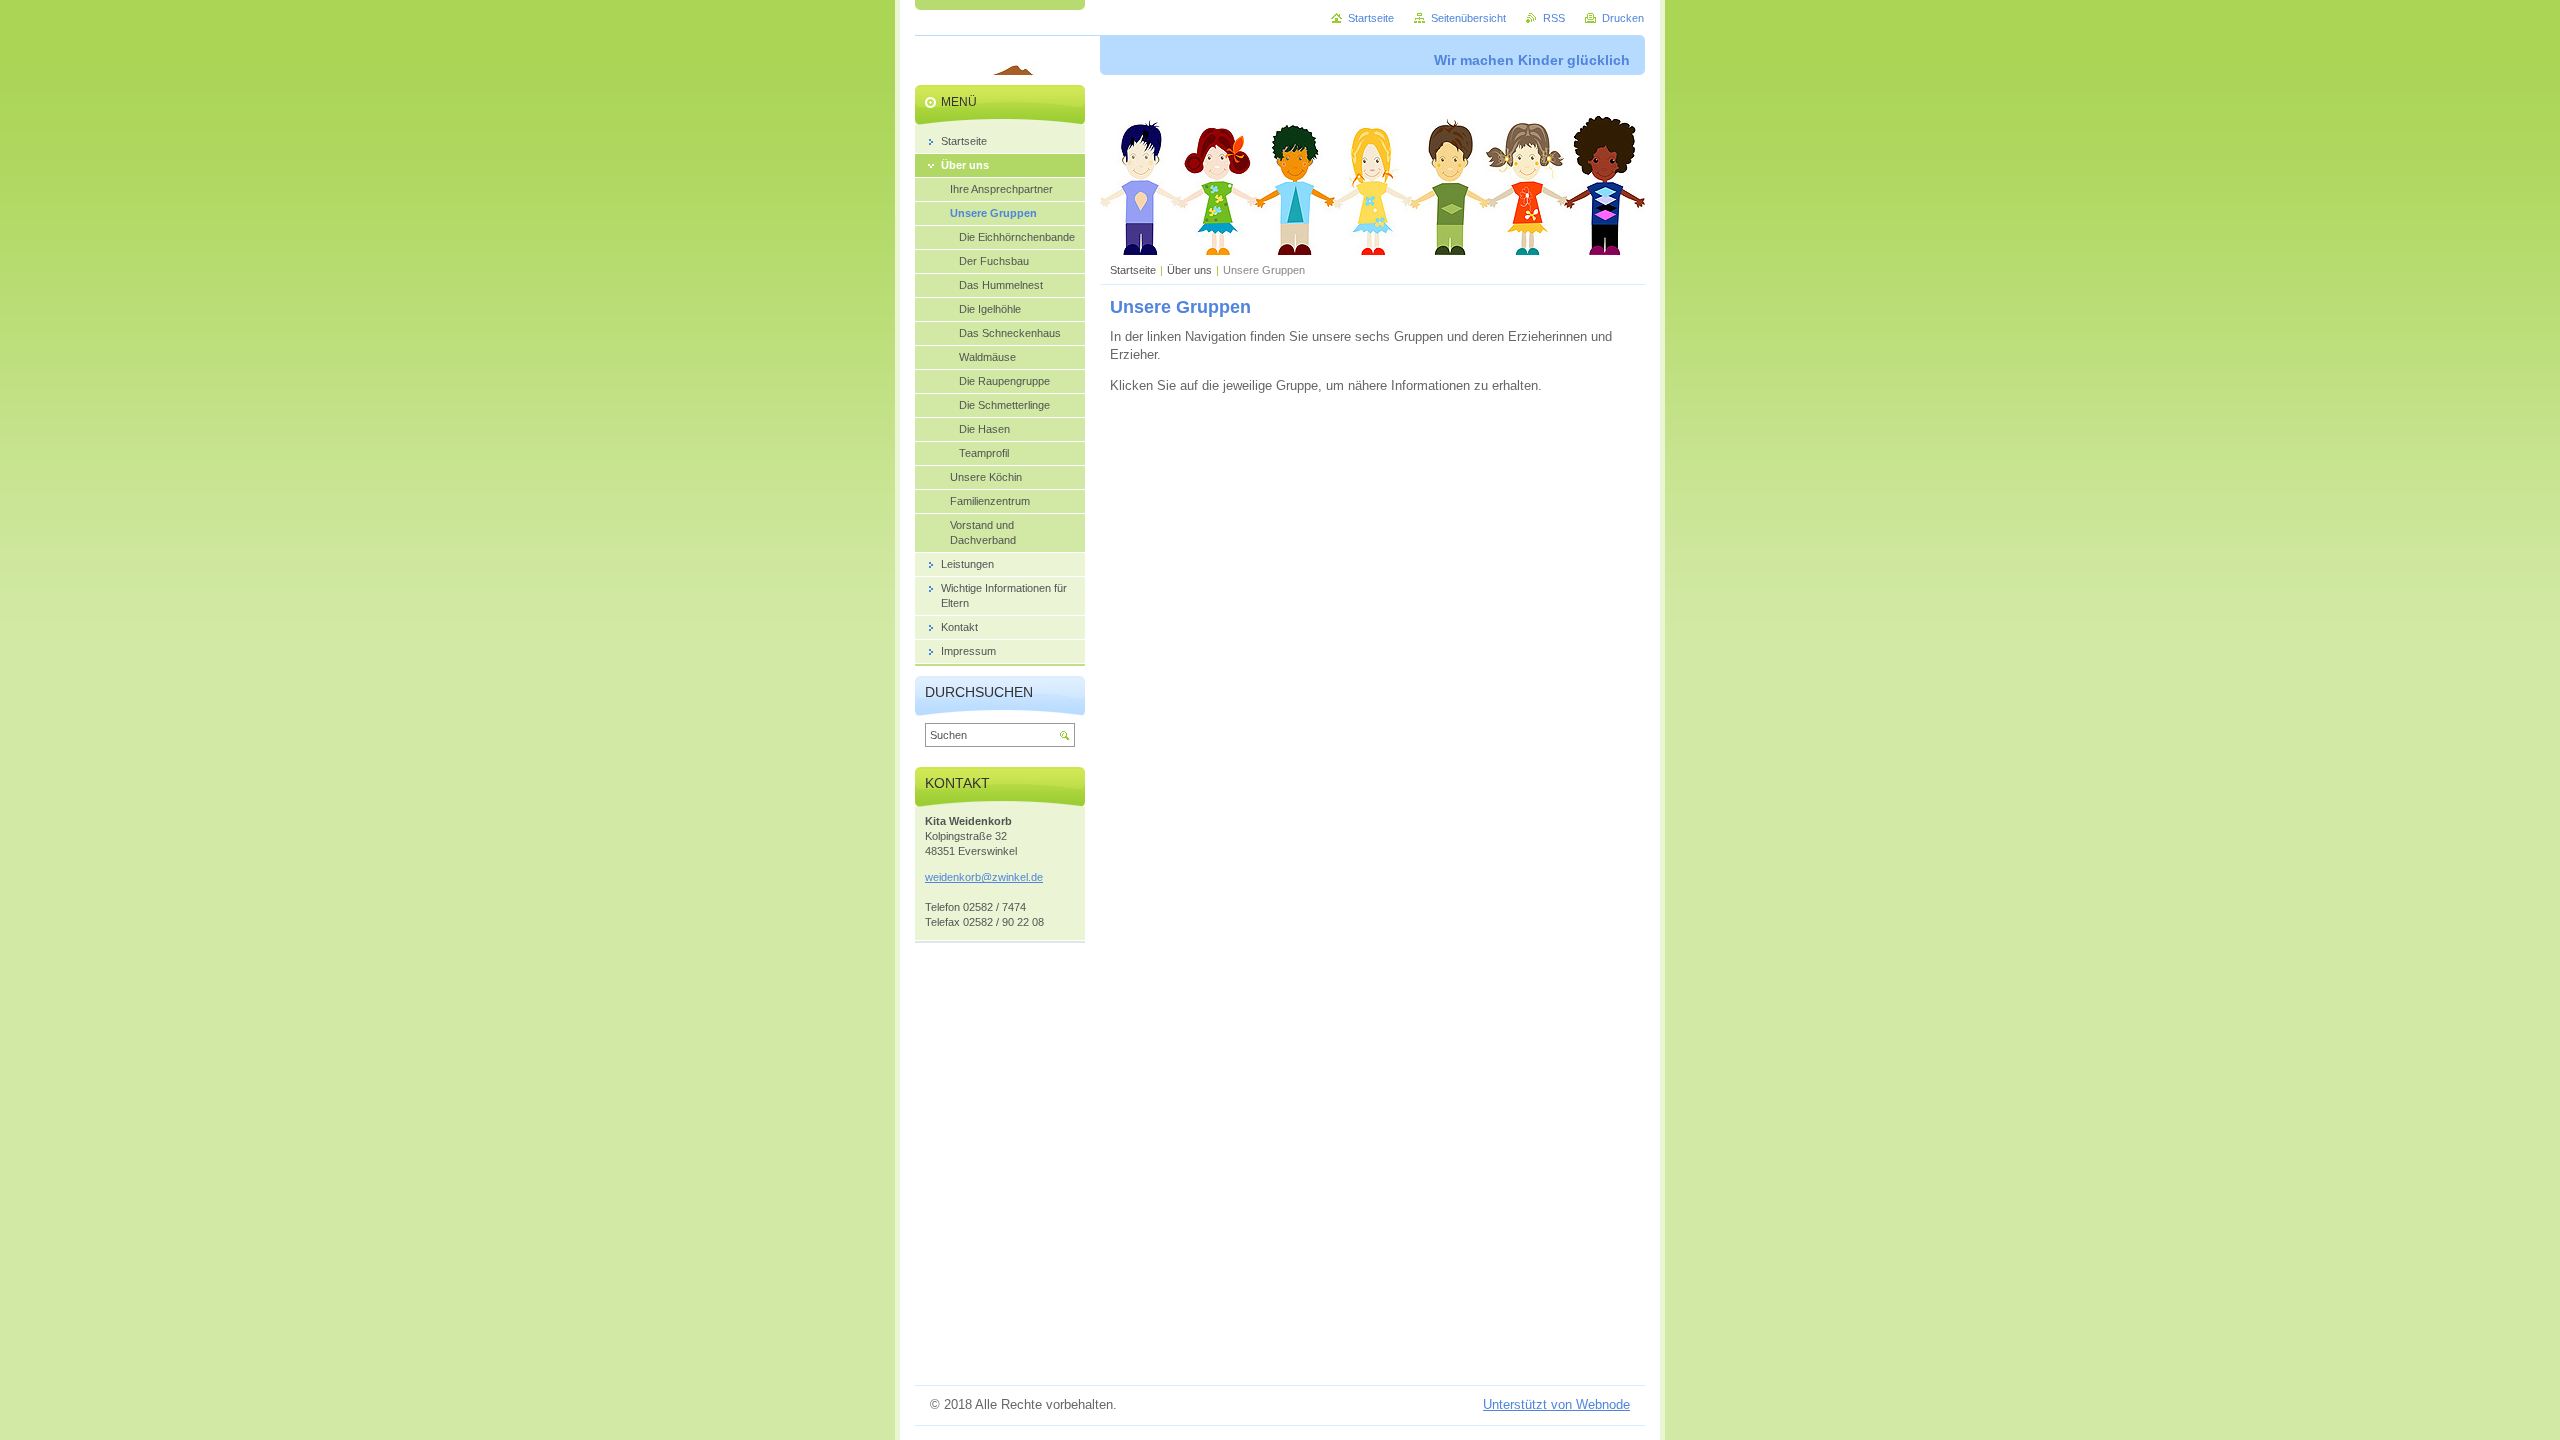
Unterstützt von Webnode (1556, 1404)
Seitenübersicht (1468, 18)
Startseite (1133, 270)
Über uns (1189, 270)
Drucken (1623, 18)
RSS (1554, 18)
